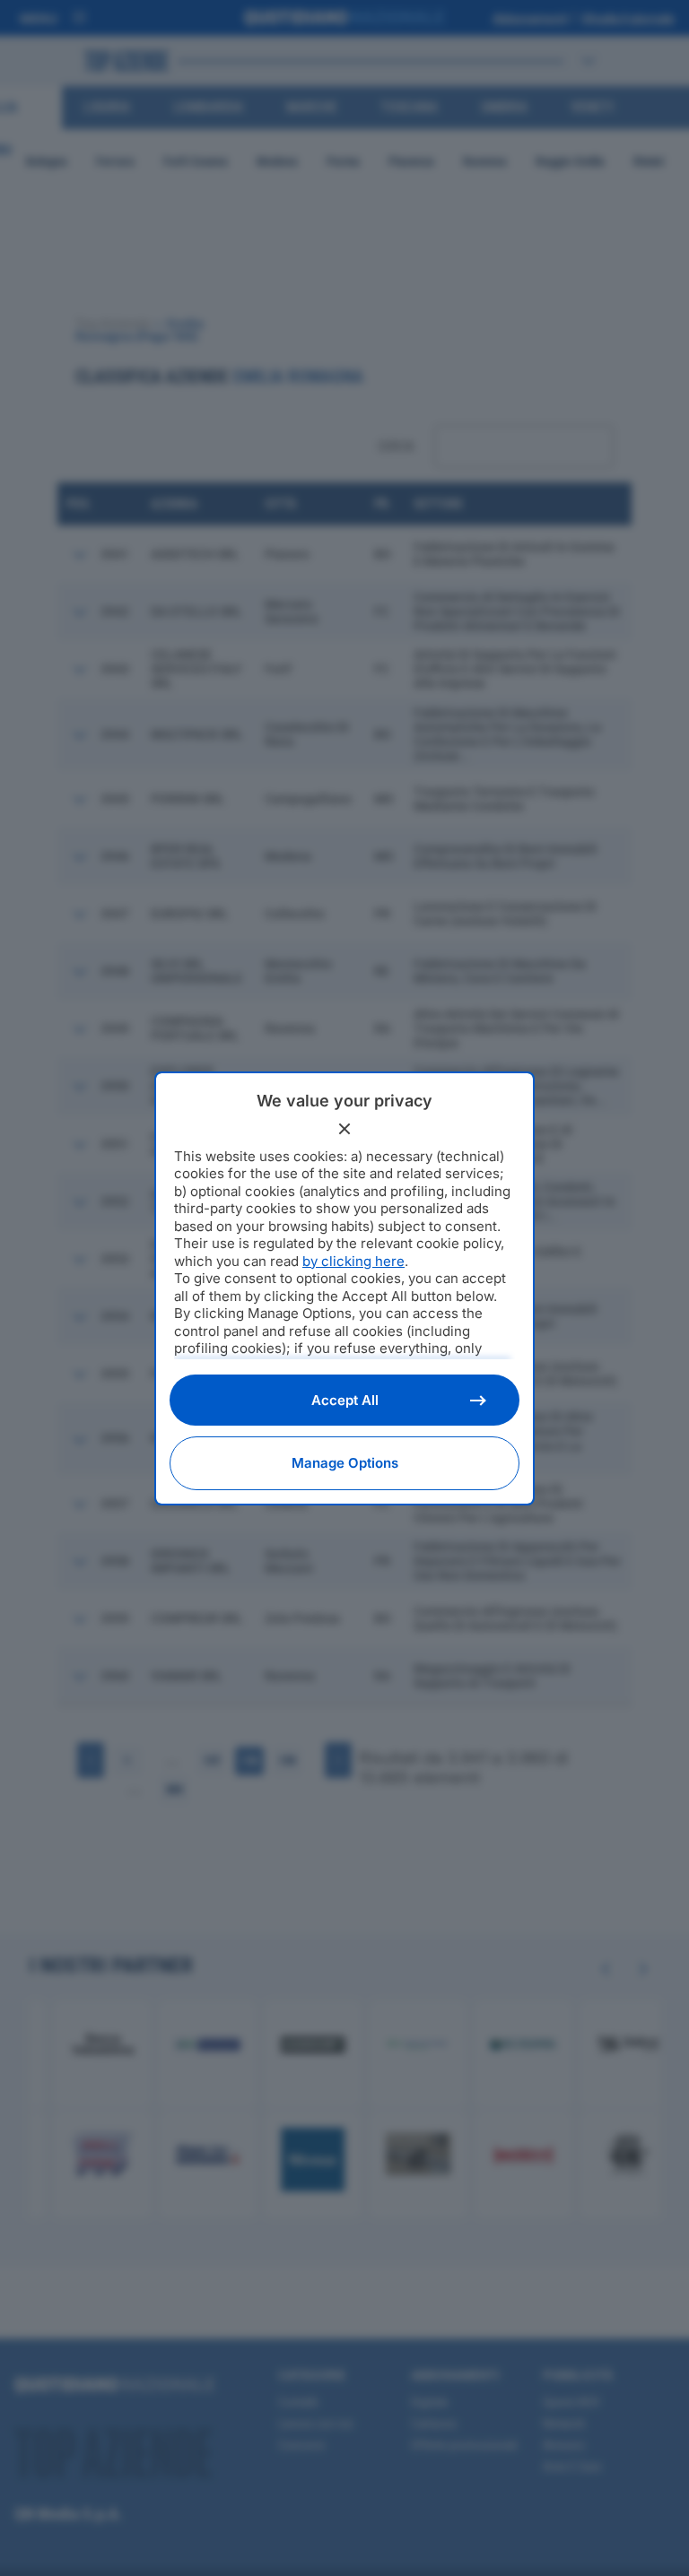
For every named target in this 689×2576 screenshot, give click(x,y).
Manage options (345, 1463)
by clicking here (353, 1261)
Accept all (345, 1400)
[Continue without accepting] (344, 1129)
